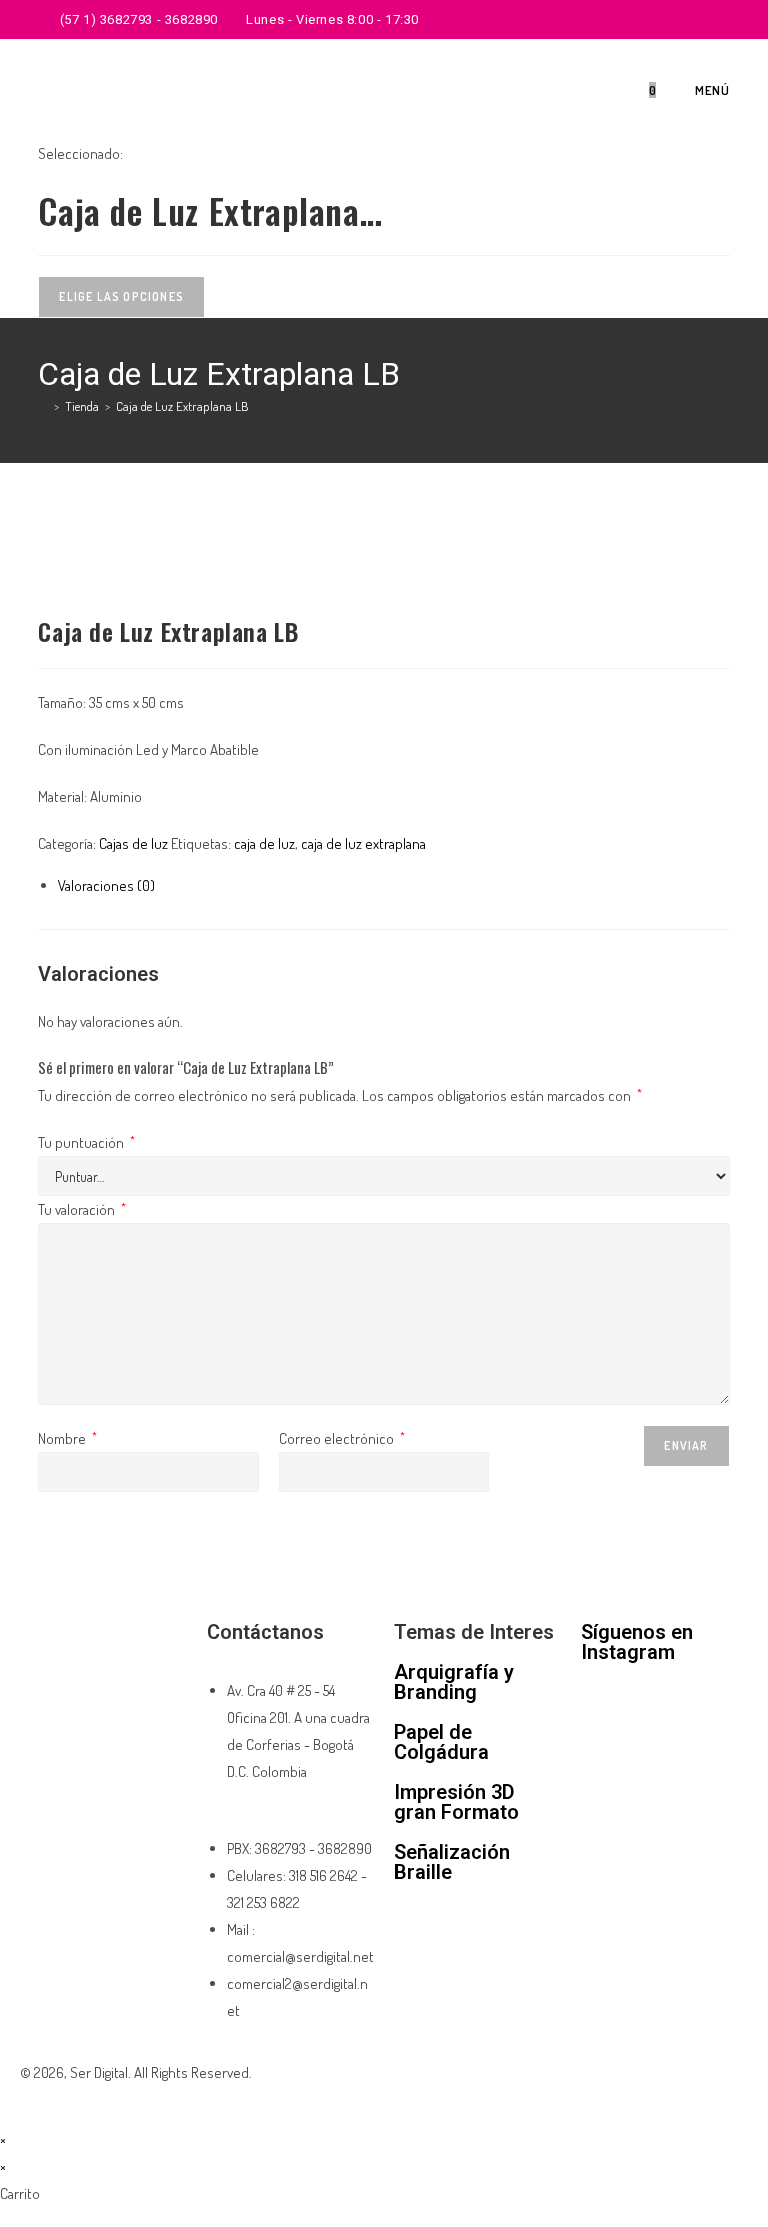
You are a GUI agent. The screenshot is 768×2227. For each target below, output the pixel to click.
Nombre (67, 1438)
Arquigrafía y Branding (454, 1682)
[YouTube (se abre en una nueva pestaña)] (721, 20)
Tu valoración (82, 1209)
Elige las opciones (121, 296)
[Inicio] (43, 406)
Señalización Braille (452, 1862)
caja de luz (264, 843)
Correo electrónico (342, 1438)
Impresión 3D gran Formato (456, 1802)
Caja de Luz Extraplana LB (182, 406)
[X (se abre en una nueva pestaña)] (655, 20)
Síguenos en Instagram (637, 1642)
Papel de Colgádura (441, 1742)
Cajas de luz (133, 843)
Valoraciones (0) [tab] (106, 885)
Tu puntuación (86, 1142)
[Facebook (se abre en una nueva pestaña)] (678, 20)
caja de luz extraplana (363, 843)
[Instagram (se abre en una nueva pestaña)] (701, 20)
